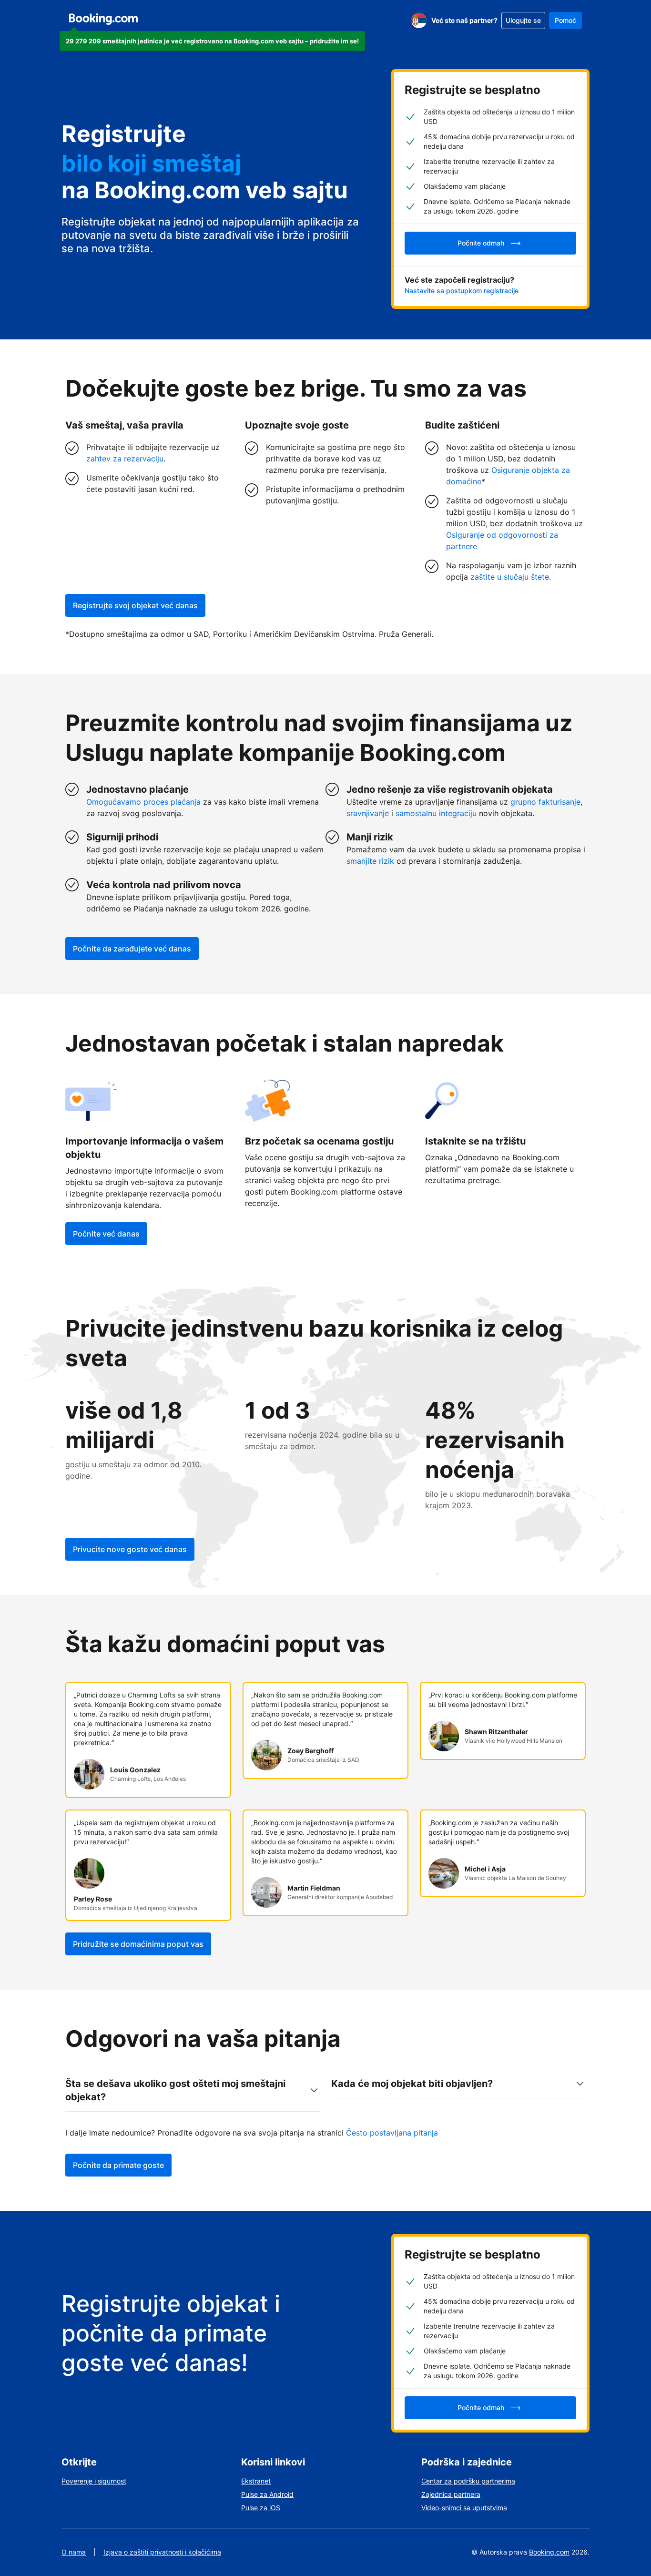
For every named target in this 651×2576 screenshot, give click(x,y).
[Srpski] (419, 20)
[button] (212, 41)
